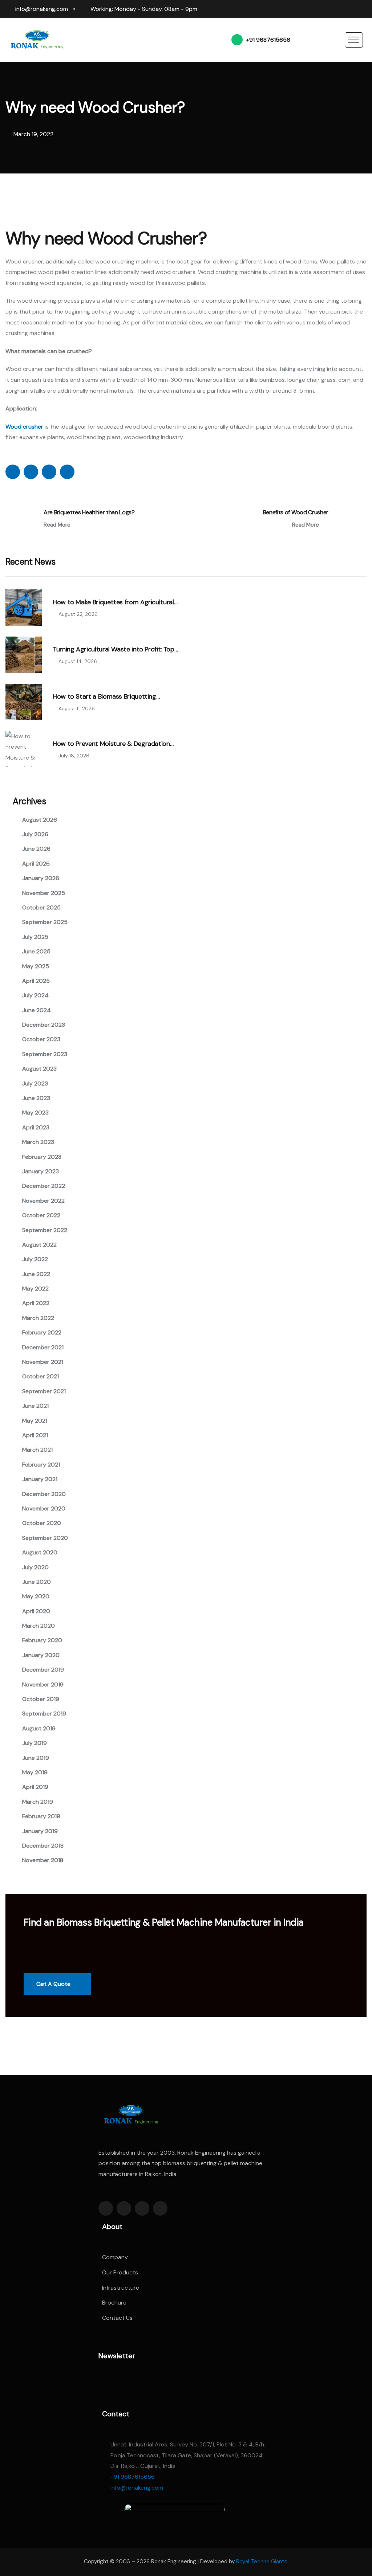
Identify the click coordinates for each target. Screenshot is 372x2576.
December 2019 (43, 1670)
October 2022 (41, 1215)
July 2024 (35, 995)
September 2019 (44, 1714)
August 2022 (39, 1245)
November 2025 (44, 893)
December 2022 (44, 1186)
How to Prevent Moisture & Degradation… (113, 744)
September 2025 (45, 922)
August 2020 (40, 1552)
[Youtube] (363, 9)
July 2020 (35, 1567)
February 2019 (41, 1816)
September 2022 (45, 1230)
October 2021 (41, 1376)
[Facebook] (308, 9)
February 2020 (42, 1640)
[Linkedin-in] (142, 2208)
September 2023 (45, 1054)
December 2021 (43, 1347)
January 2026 (41, 878)
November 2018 (43, 1860)
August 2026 (40, 820)
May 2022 (35, 1289)
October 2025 (41, 907)
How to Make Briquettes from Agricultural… (115, 602)
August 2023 (39, 1069)
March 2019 (38, 1802)
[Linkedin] (322, 9)
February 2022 (42, 1332)
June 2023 (36, 1098)
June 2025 (36, 951)
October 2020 (42, 1523)
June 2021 (35, 1406)
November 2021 (43, 1362)
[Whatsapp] (349, 9)
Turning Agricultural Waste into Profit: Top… (115, 650)
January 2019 (40, 1831)
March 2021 (37, 1450)
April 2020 (36, 1611)
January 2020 (41, 1655)
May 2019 (35, 1772)
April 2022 (36, 1303)
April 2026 (36, 864)
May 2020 (36, 1596)
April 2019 (35, 1787)
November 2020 (44, 1508)
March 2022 (38, 1318)
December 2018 (43, 1846)
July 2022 (35, 1259)
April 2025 (36, 981)
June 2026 (36, 849)
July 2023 (35, 1083)
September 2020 (45, 1538)
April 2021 (35, 1435)
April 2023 (36, 1127)
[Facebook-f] (106, 2208)
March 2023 (38, 1142)
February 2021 (41, 1465)
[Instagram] (336, 9)
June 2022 (36, 1274)
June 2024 (37, 1010)
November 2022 (43, 1201)
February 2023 (42, 1157)
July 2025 (35, 937)
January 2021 (40, 1479)
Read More (58, 525)
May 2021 (35, 1421)
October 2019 (41, 1699)
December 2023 (44, 1025)
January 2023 (41, 1171)
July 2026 (35, 834)
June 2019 (36, 1758)
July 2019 (35, 1743)
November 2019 (43, 1684)
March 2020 (39, 1626)
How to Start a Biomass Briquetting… (106, 697)
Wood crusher (24, 427)
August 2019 (39, 1728)
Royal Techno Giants (262, 2561)
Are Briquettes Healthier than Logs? (89, 512)
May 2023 (35, 1113)
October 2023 (41, 1039)
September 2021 (44, 1391)
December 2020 (44, 1494)
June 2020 (37, 1582)
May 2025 (36, 966)
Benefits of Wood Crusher (296, 512)
